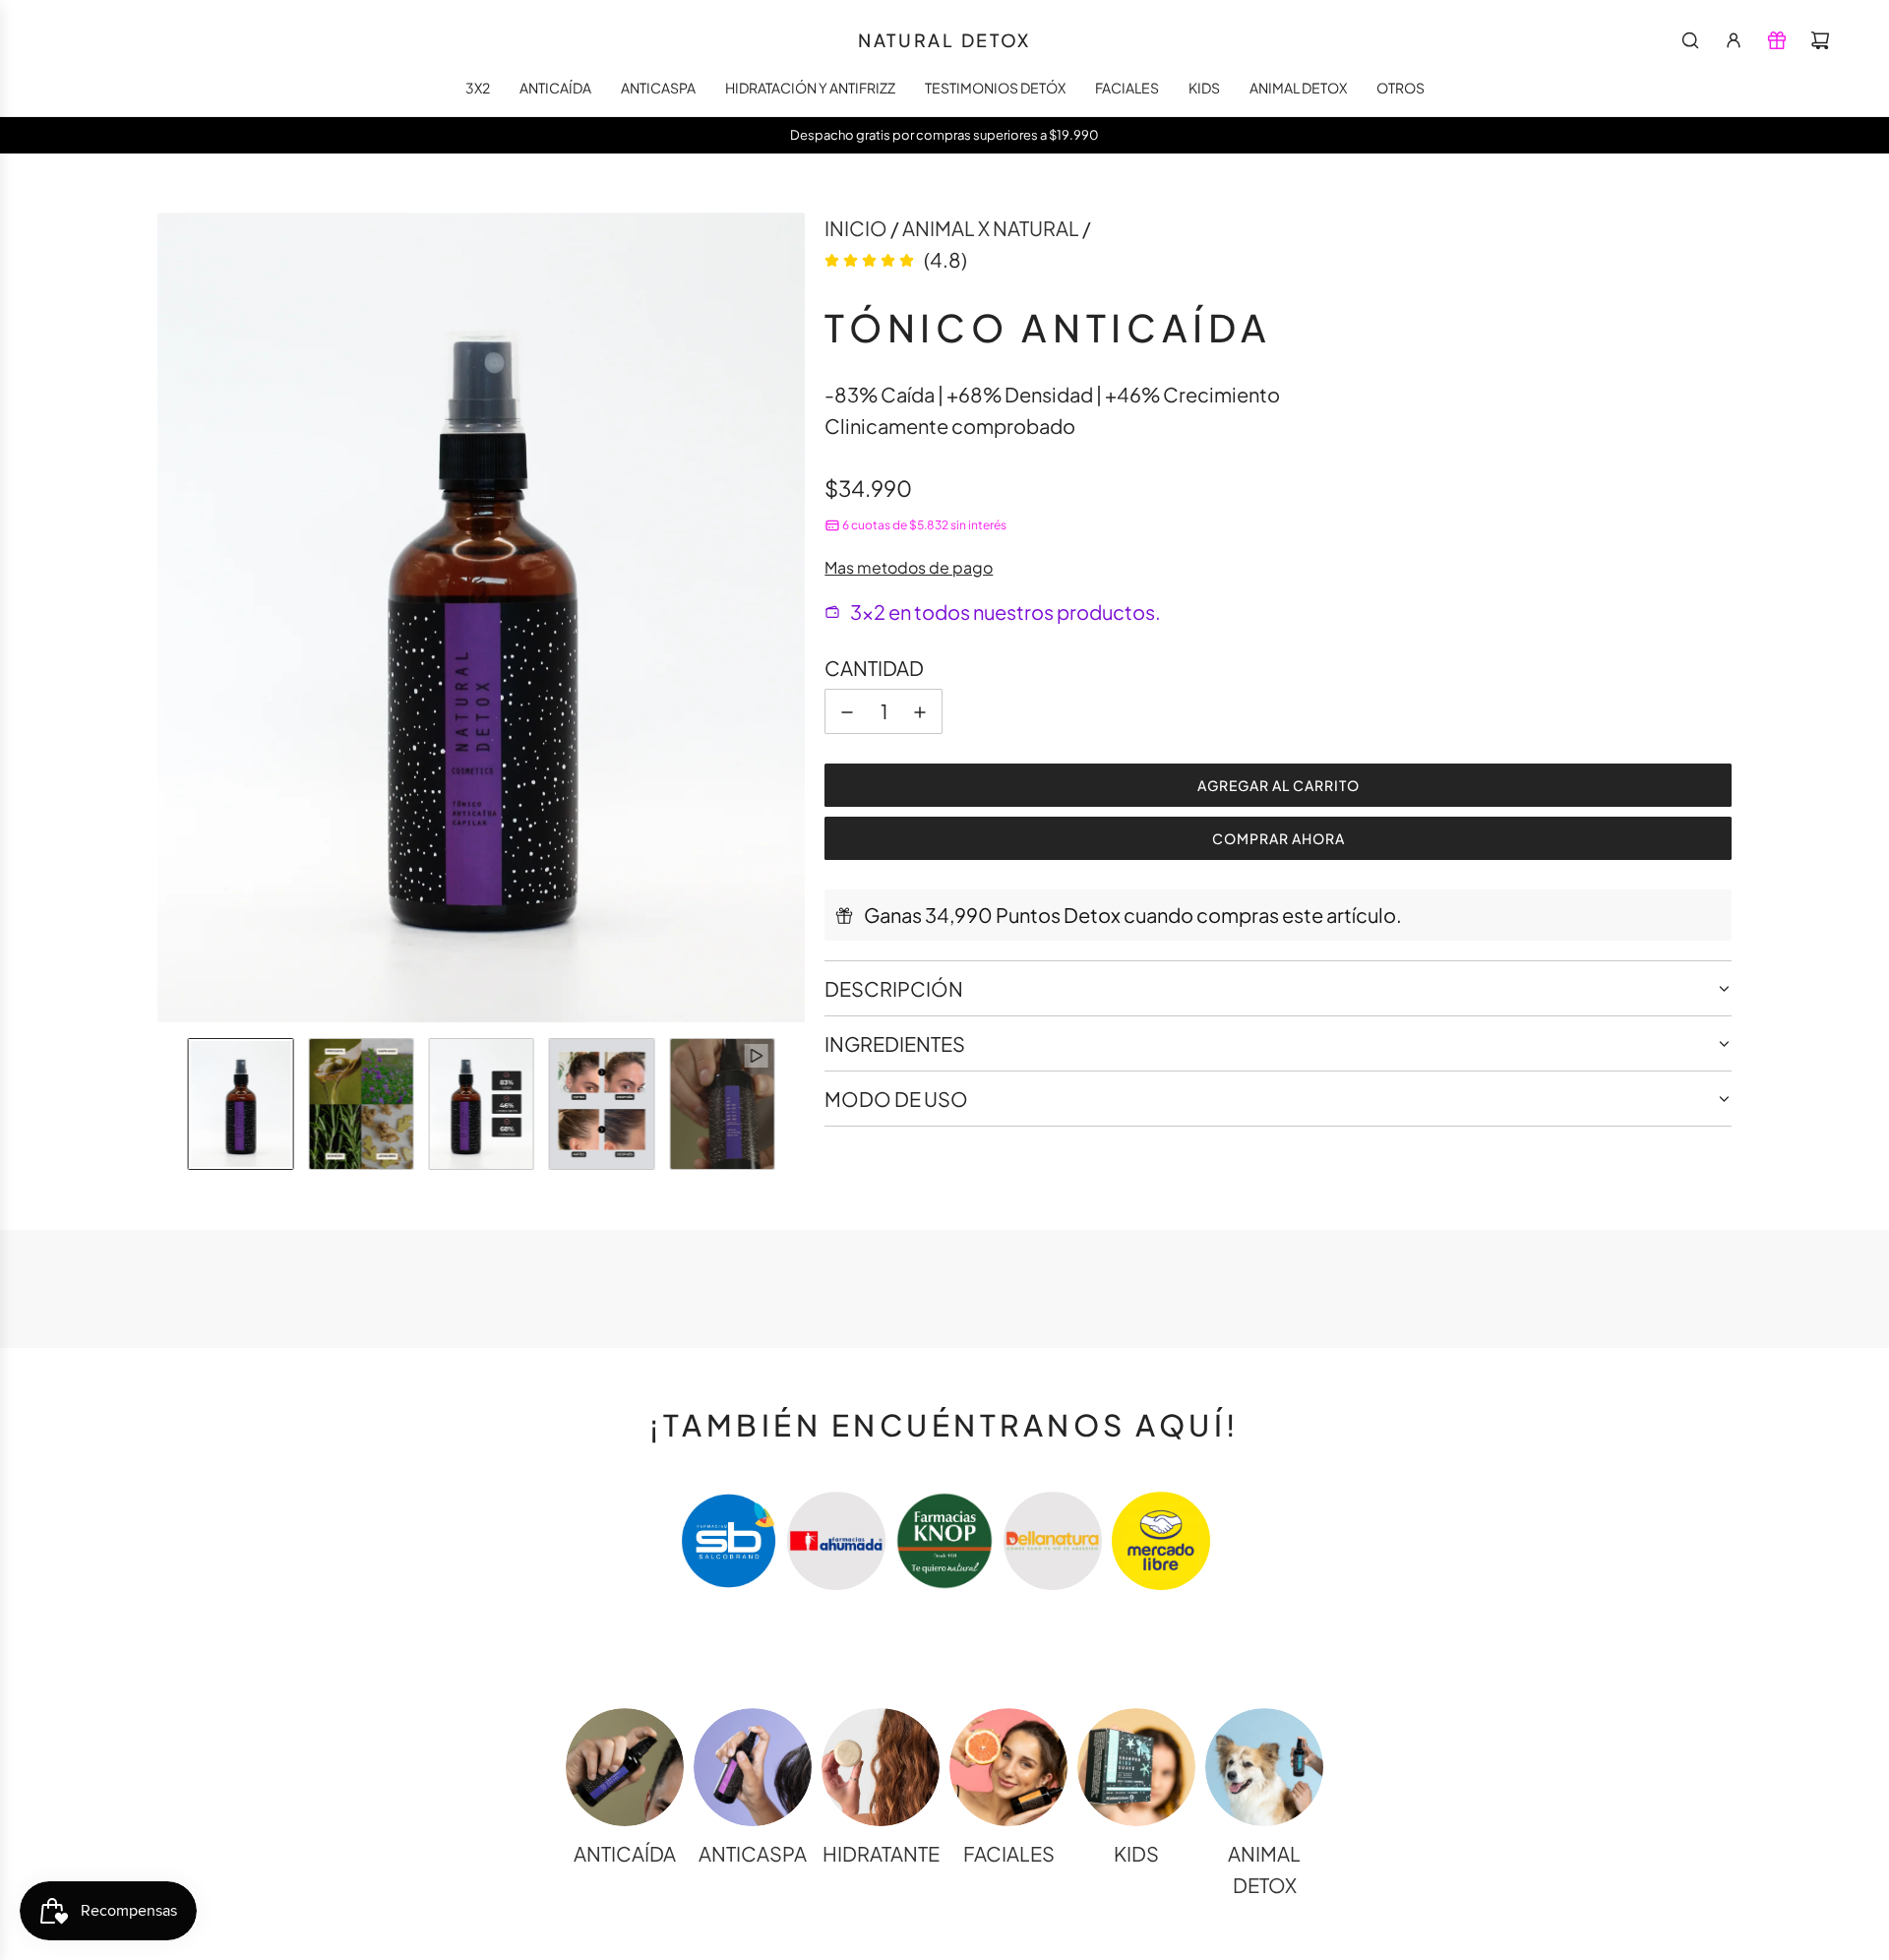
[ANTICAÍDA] (625, 1767)
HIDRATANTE (881, 1853)
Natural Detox (944, 40)
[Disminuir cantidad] (847, 712)
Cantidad (874, 669)
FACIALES (1009, 1853)
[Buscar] (1690, 40)
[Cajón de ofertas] (1777, 40)
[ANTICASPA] (753, 1767)
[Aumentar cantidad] (920, 712)
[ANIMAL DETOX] (1264, 1767)
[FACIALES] (1008, 1767)
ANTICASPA (753, 1853)
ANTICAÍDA (625, 1853)
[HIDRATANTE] (881, 1767)
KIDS (1136, 1853)
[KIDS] (1136, 1767)
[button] (173, 618)
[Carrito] (1820, 40)
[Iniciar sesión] (1734, 40)
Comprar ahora (1279, 839)
